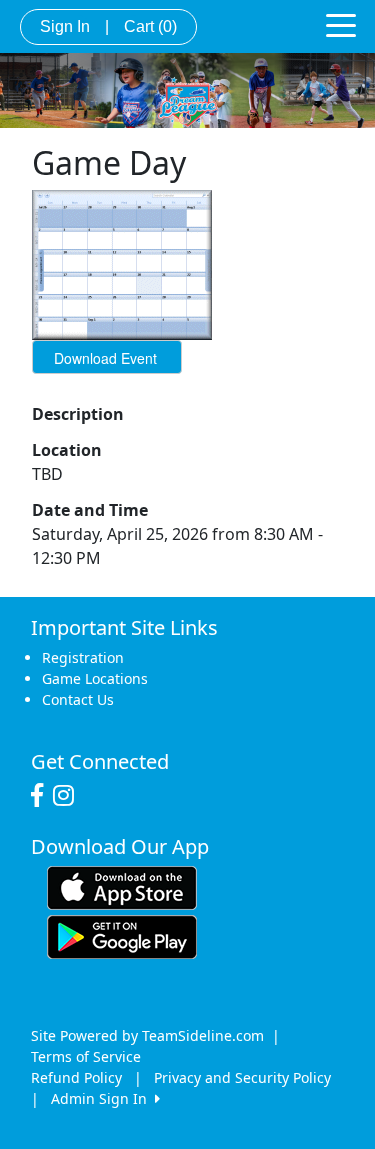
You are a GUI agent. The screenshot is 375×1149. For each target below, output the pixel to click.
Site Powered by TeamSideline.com (147, 1035)
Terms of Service (86, 1056)
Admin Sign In (103, 1098)
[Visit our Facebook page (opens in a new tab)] (42, 796)
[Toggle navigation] (341, 24)
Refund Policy (76, 1077)
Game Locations (95, 678)
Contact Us (78, 699)
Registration (83, 657)
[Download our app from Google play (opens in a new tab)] (122, 935)
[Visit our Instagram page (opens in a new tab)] (68, 796)
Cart (150, 26)
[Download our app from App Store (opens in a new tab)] (122, 886)
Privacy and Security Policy (242, 1077)
